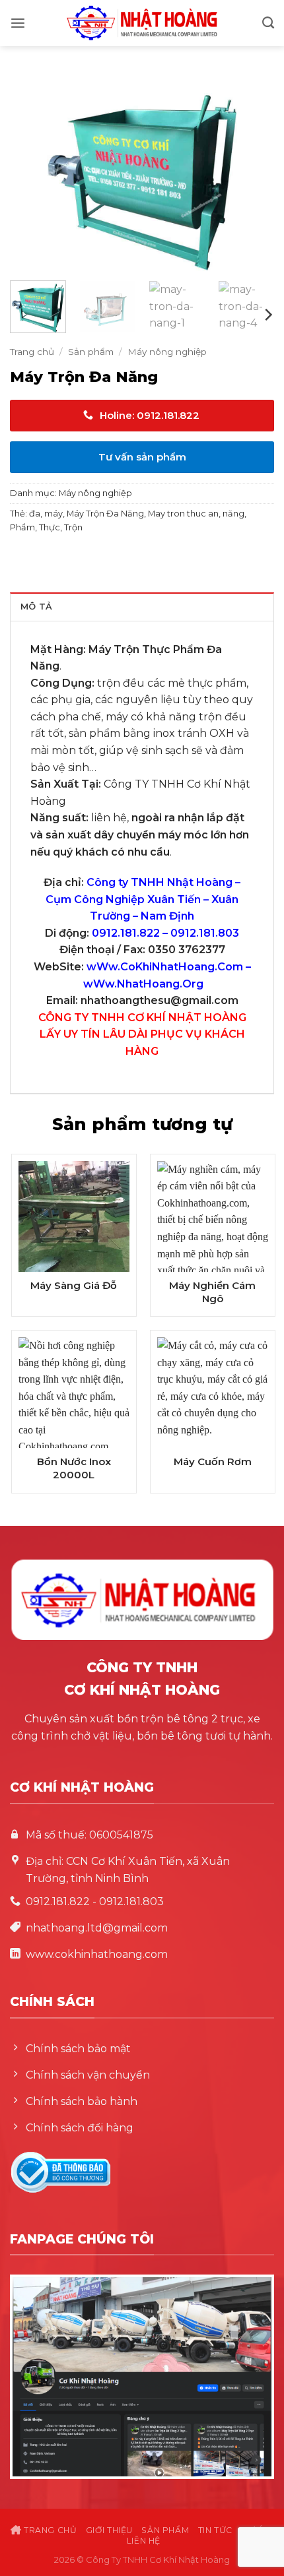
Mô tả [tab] (36, 607)
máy (53, 514)
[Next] (252, 172)
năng (233, 514)
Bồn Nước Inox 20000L (74, 1468)
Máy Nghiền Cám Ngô (212, 1292)
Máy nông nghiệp (167, 352)
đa (35, 514)
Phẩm (22, 527)
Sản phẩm (91, 352)
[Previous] (32, 172)
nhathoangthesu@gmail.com (160, 1000)
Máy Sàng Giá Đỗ (74, 1285)
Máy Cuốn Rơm (213, 1461)
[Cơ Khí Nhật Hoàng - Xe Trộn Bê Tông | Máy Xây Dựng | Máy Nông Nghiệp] (142, 23)
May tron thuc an (183, 514)
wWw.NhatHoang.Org (143, 984)
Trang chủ (32, 352)
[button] (18, 23)
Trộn (73, 527)
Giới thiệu (109, 2530)
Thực (50, 527)
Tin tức (215, 2530)
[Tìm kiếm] (268, 23)
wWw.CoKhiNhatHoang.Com (165, 967)
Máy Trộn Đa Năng (105, 514)
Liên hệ (144, 2541)
